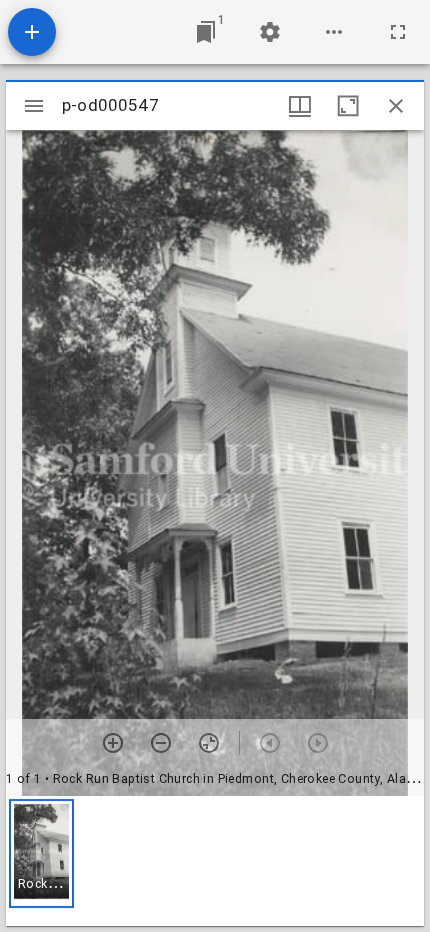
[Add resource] (32, 32)
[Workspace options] (334, 32)
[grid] (215, 861)
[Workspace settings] (270, 32)
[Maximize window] (348, 106)
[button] (41, 853)
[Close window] (396, 106)
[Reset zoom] (209, 743)
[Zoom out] (161, 743)
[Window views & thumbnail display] (300, 106)
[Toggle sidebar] (34, 106)
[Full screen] (398, 32)
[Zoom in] (113, 743)
